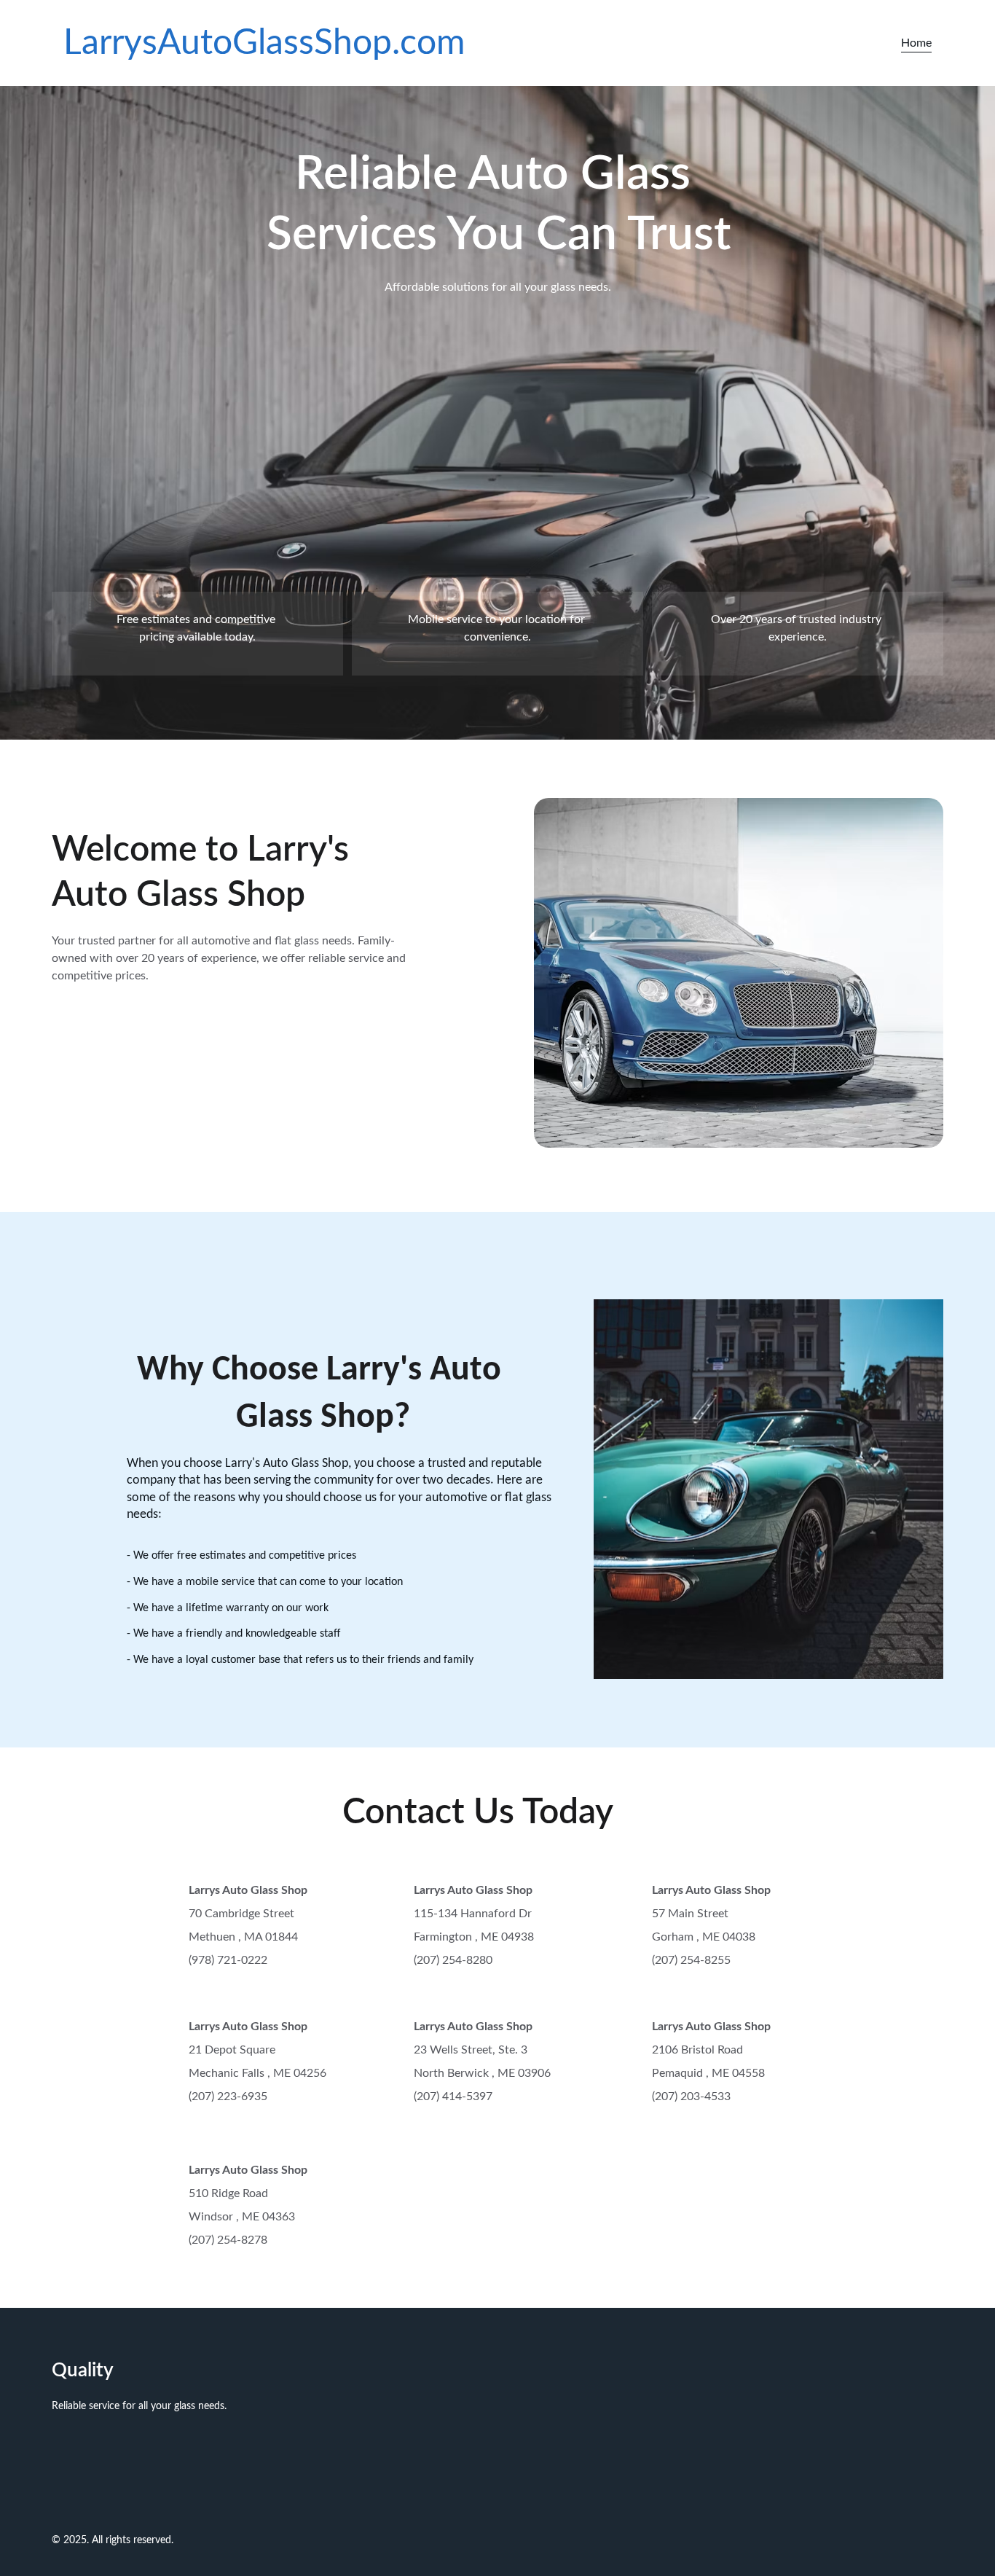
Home (916, 43)
